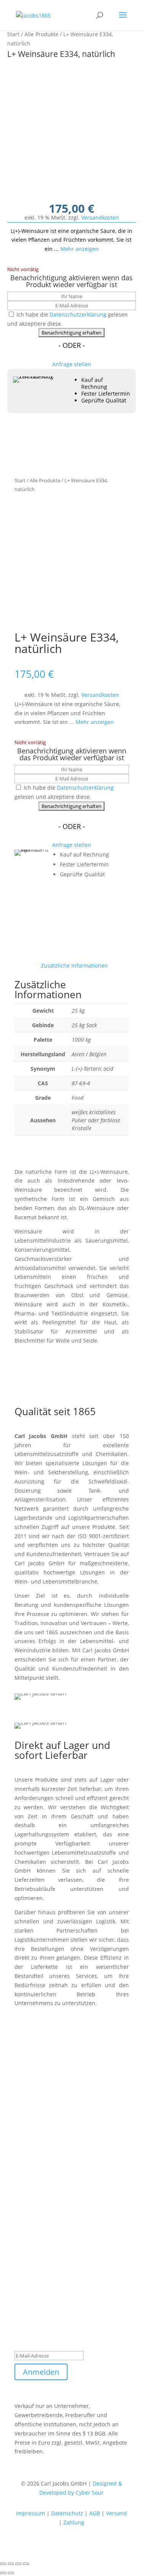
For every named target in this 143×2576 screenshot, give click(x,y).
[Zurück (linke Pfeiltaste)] (3, 2573)
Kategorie (72, 2073)
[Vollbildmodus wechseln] (11, 2564)
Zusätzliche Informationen (74, 966)
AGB (95, 2513)
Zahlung (74, 2522)
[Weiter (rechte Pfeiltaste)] (11, 2573)
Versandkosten (100, 217)
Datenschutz (67, 2513)
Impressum (31, 2513)
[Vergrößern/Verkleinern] (3, 2564)
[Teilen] (18, 2564)
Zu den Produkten (71, 2107)
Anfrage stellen (72, 364)
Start (13, 34)
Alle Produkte (41, 34)
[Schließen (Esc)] (26, 2564)
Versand (116, 2513)
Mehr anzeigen (80, 249)
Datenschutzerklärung (78, 314)
